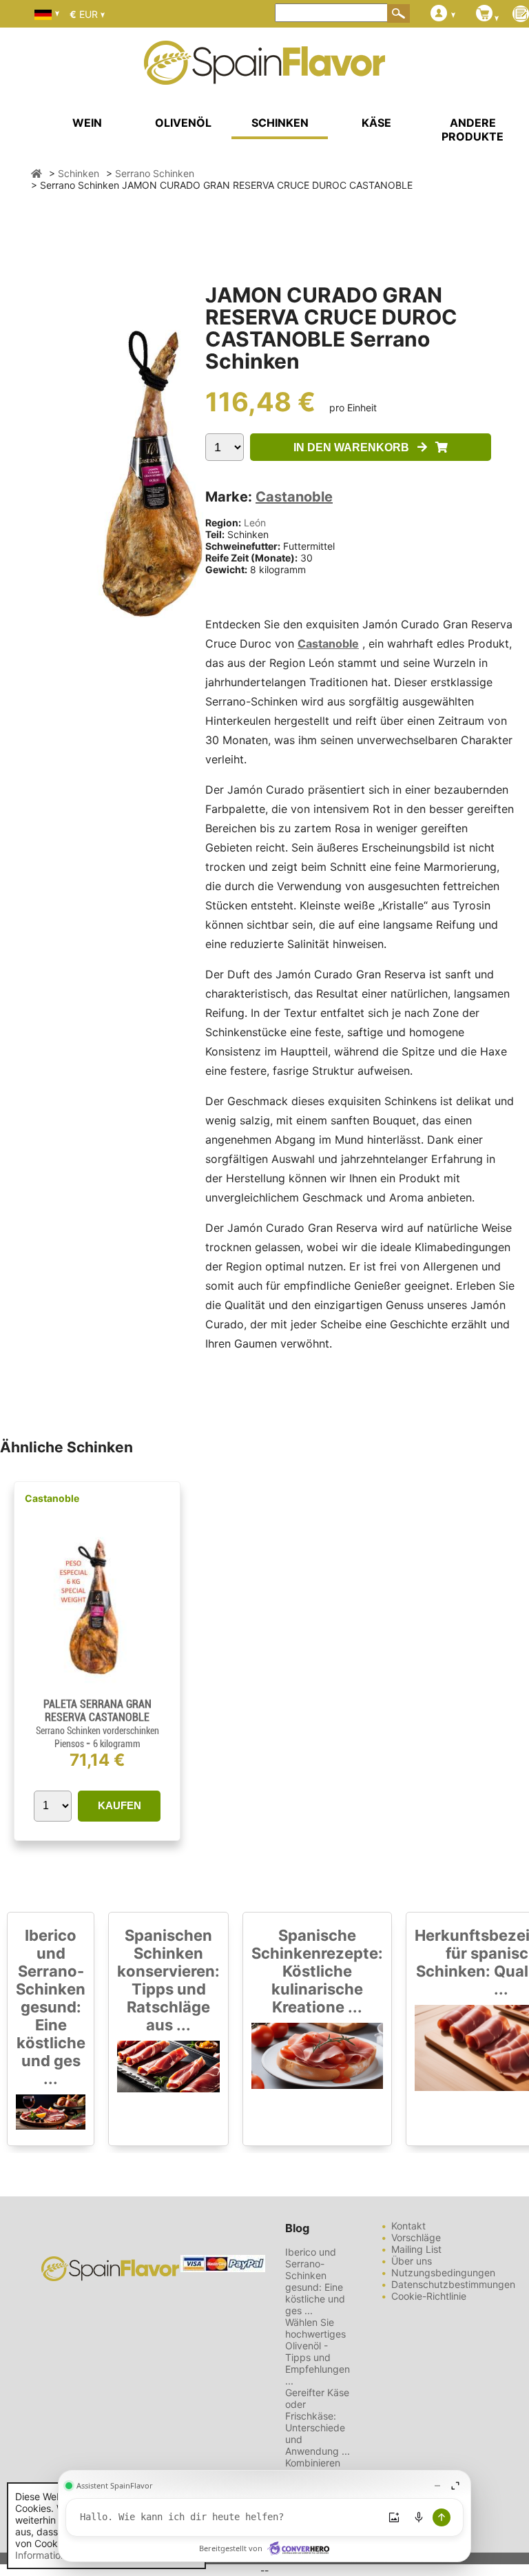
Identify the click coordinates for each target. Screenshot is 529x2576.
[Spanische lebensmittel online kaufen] (264, 76)
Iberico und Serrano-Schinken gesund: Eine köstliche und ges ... (51, 2007)
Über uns (412, 2261)
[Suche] (399, 13)
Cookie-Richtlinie (429, 2296)
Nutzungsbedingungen (443, 2273)
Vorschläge (416, 2237)
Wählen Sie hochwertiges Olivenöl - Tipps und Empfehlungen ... (318, 2351)
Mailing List (416, 2249)
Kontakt (408, 2226)
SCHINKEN (280, 123)
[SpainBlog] (521, 15)
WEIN (87, 123)
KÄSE (376, 123)
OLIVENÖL (183, 123)
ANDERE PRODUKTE (473, 130)
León (255, 523)
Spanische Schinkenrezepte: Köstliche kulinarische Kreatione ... (317, 1971)
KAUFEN (120, 1805)
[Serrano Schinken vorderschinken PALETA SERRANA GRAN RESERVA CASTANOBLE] (97, 1692)
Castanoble (294, 497)
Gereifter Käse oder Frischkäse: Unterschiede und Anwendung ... (318, 2422)
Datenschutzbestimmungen (453, 2284)
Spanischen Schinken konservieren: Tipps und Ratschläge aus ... (168, 1980)
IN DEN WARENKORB (355, 447)
